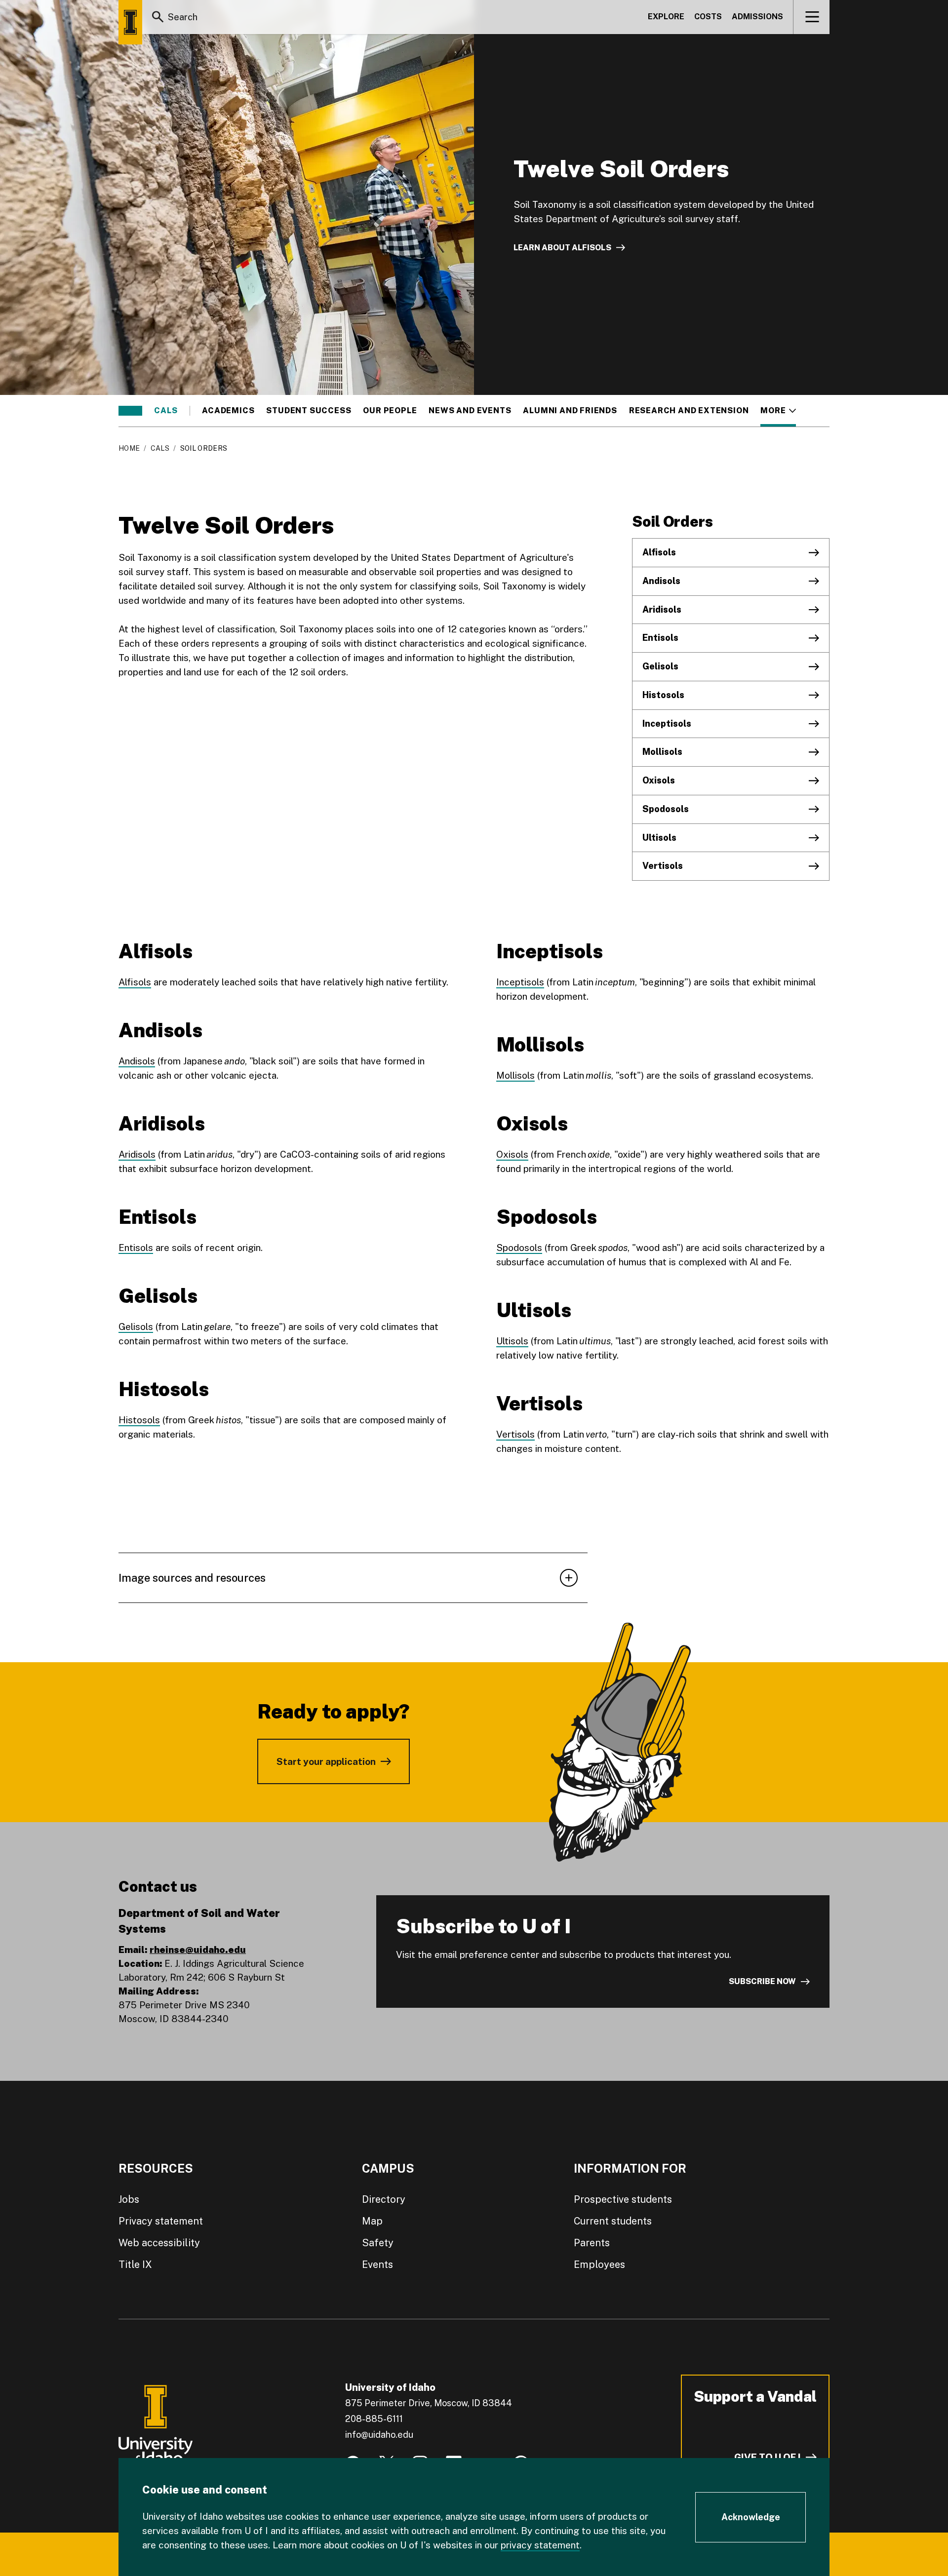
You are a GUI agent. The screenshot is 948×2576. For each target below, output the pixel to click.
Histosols (663, 695)
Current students (613, 2221)
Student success (309, 411)
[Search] (158, 17)
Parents (592, 2243)
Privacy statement (161, 2221)
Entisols (660, 638)
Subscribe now (762, 1981)
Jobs (129, 2199)
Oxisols (659, 780)
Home (129, 448)
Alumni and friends (570, 411)
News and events (470, 411)
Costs (708, 17)
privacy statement (540, 2545)
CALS (166, 411)
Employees (599, 2264)
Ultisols (659, 838)
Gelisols (660, 666)
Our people (390, 411)
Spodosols (666, 809)
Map (372, 2221)
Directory (384, 2199)
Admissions (757, 17)
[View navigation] (812, 17)
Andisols (661, 581)
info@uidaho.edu (379, 2435)
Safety (378, 2243)
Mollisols (662, 752)
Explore (666, 17)
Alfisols (659, 552)
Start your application (326, 1761)
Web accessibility (159, 2243)
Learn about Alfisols (562, 248)
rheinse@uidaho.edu (198, 1950)
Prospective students (623, 2199)
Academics (228, 411)
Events (377, 2264)
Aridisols (662, 609)
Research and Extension (689, 411)
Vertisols (663, 866)
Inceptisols (667, 723)
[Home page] (130, 22)
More (778, 411)
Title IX (135, 2264)
